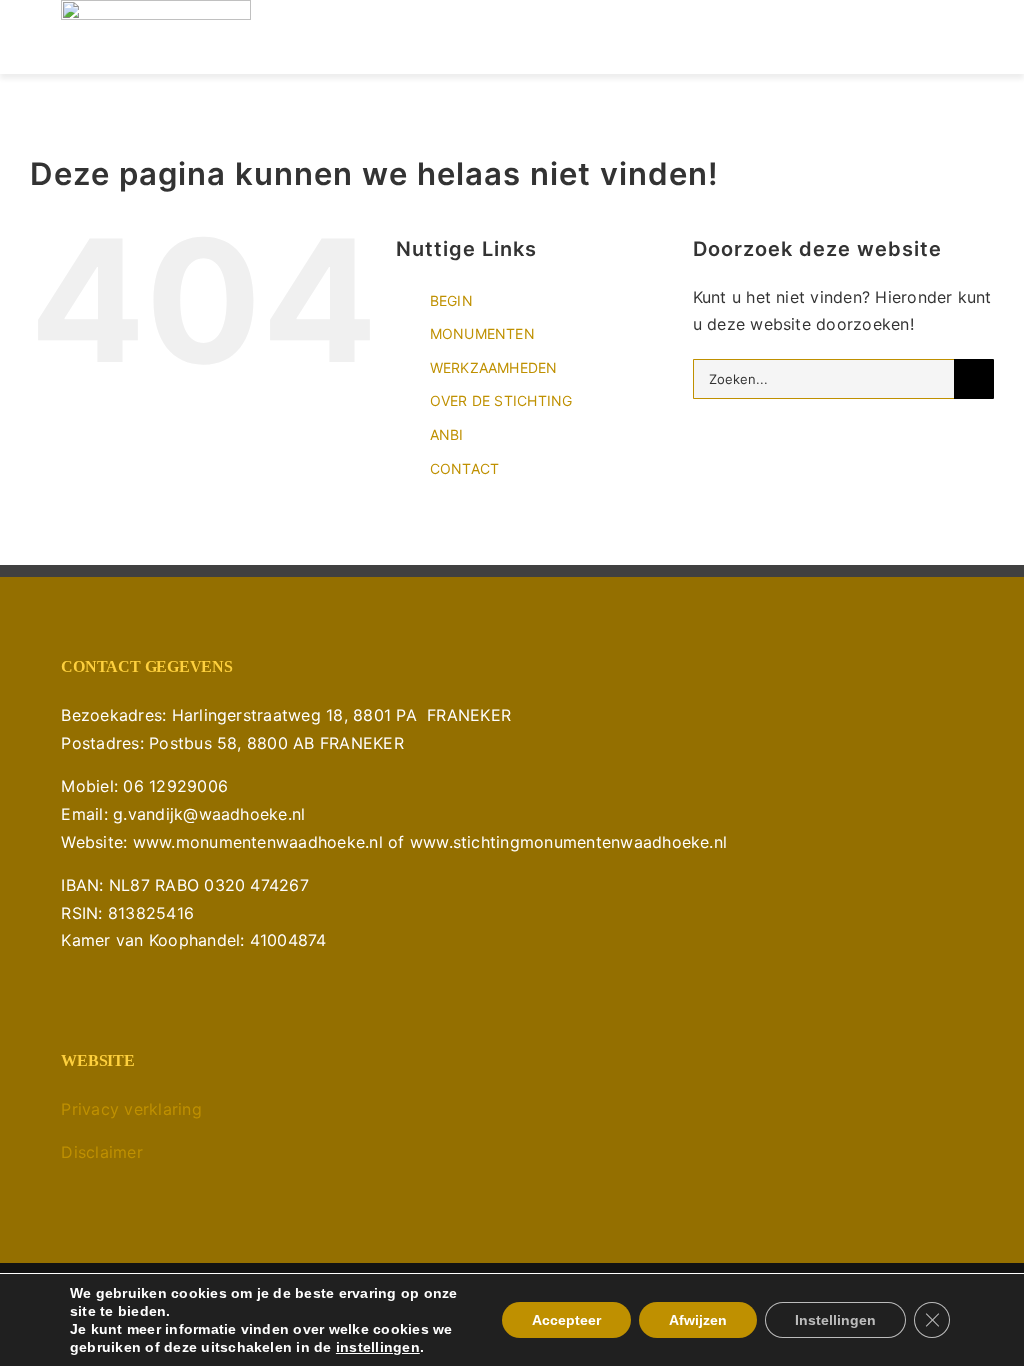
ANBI (447, 434)
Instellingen (835, 1320)
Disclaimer (101, 1152)
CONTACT (465, 468)
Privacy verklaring (131, 1109)
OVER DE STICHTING (501, 400)
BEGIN (451, 300)
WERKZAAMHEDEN (494, 367)
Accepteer (566, 1320)
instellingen (378, 1347)
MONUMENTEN (482, 333)
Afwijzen (698, 1320)
